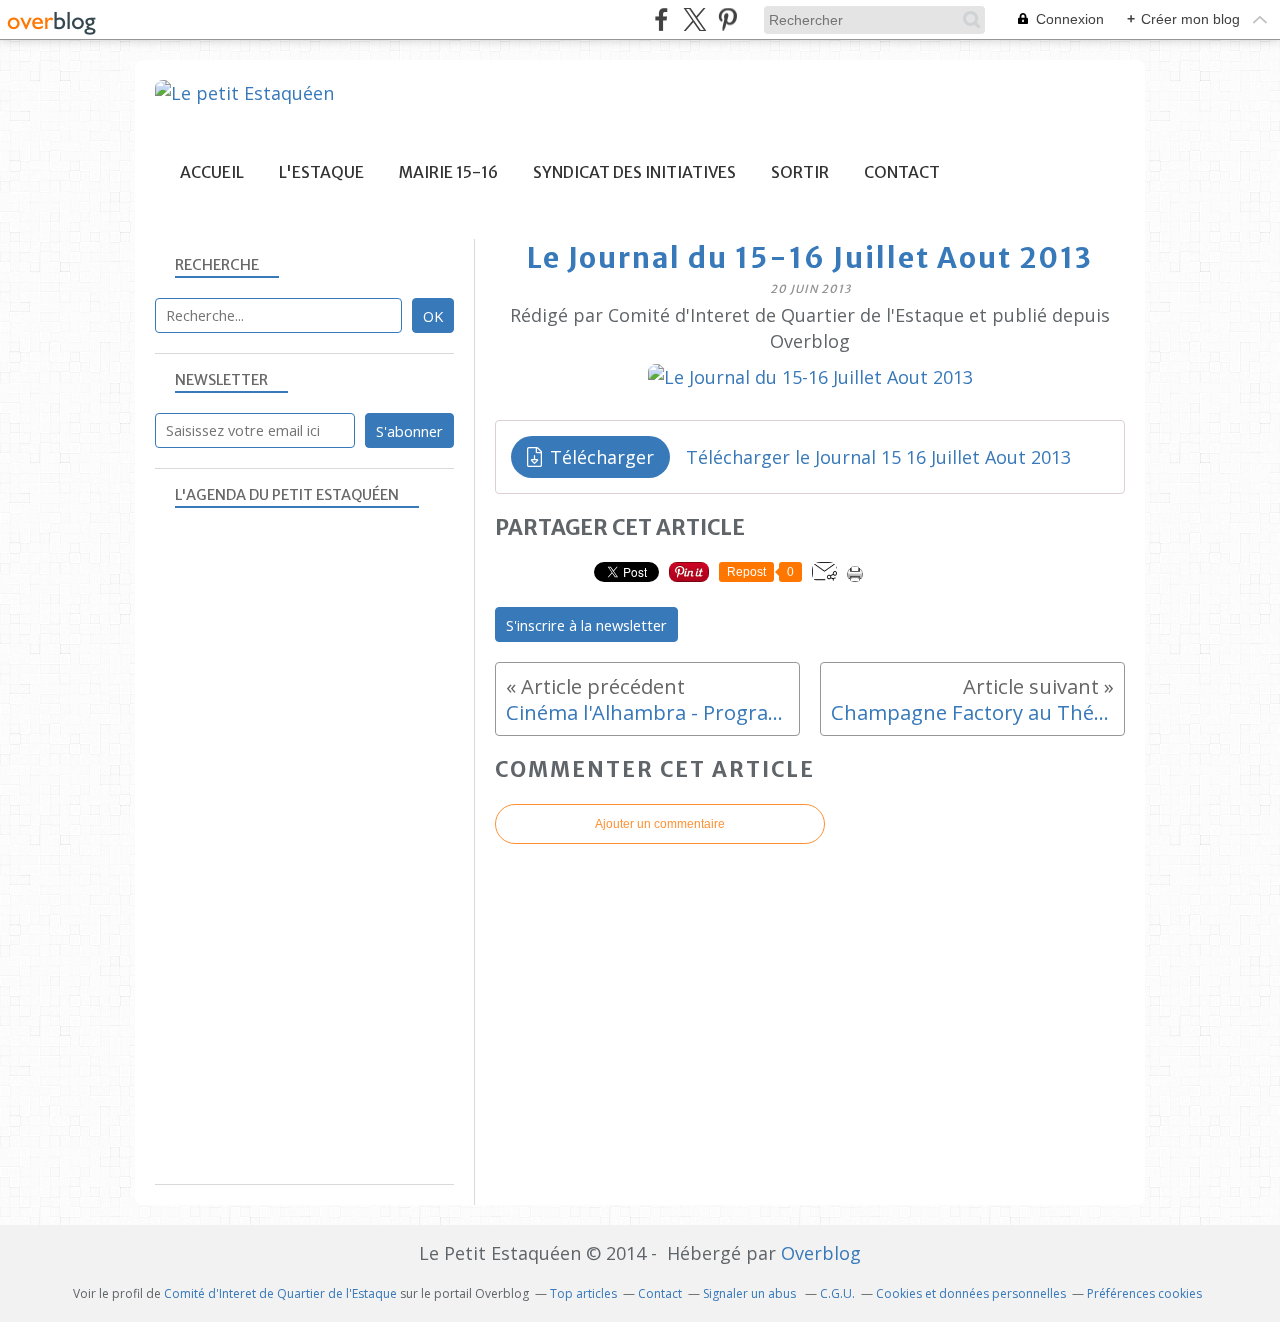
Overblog (821, 1253)
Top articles (583, 1293)
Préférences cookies (1144, 1293)
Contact (902, 172)
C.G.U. (837, 1293)
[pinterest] (727, 19)
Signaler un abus (751, 1293)
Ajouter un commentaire (660, 824)
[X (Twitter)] (694, 19)
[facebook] (661, 19)
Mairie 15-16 (448, 172)
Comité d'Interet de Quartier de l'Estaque (280, 1293)
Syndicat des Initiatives (634, 172)
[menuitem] (212, 172)
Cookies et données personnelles (971, 1293)
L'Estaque (321, 172)
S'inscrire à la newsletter (586, 625)
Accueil (212, 172)
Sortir (800, 172)
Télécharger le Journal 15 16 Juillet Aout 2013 (878, 457)
